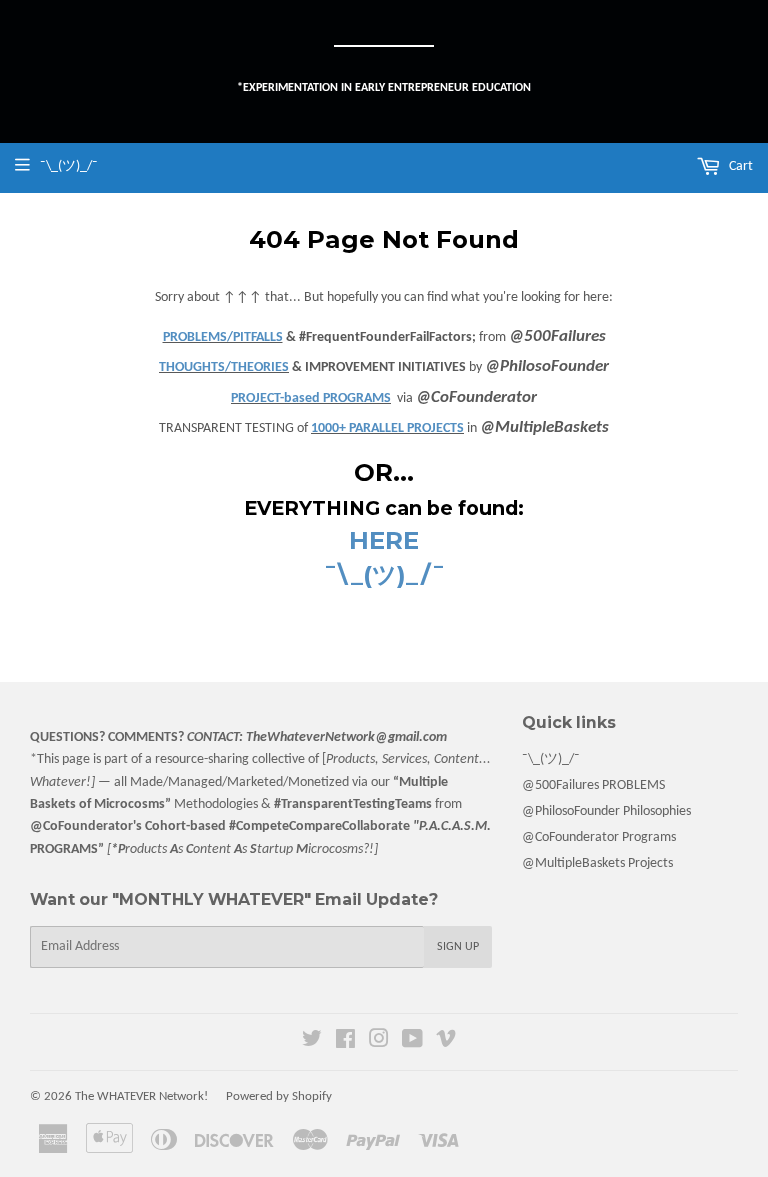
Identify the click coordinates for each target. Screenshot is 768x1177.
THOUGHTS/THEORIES (224, 367)
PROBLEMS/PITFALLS (223, 337)
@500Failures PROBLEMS (593, 785)
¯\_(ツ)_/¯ (551, 759)
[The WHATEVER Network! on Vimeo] (446, 1042)
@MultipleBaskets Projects (597, 863)
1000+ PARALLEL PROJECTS (387, 428)
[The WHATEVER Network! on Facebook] (345, 1042)
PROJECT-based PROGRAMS (311, 398)
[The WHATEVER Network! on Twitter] (312, 1042)
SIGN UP (458, 947)
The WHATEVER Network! (141, 1096)
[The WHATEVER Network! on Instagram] (379, 1042)
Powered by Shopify (279, 1096)
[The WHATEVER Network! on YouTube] (412, 1042)
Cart (739, 166)
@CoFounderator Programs (599, 837)
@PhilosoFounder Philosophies (606, 811)
